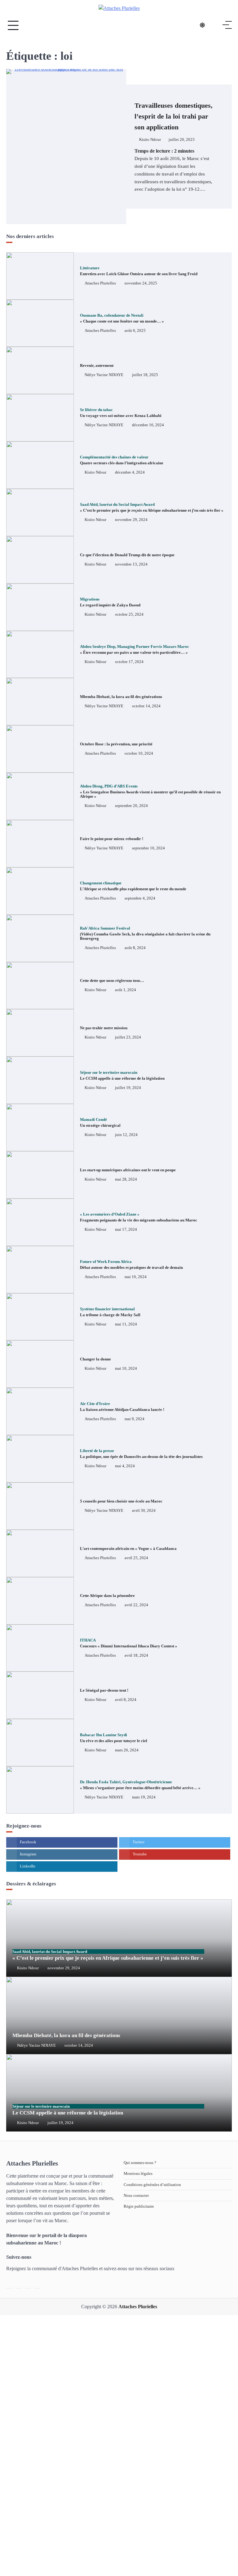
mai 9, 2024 (134, 1419)
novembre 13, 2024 (131, 564)
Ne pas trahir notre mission (104, 1028)
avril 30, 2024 (144, 1511)
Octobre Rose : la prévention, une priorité (116, 744)
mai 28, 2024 (126, 1179)
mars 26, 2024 (127, 1750)
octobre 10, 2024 (139, 753)
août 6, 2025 (135, 331)
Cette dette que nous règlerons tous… (112, 980)
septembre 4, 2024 (140, 898)
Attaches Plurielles (100, 283)
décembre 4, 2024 (130, 472)
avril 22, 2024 (136, 1605)
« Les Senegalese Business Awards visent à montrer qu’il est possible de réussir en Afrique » (150, 791)
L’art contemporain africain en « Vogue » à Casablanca (128, 1548)
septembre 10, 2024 (148, 848)
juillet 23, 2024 (128, 1037)
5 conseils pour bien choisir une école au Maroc (121, 1501)
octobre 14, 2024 (146, 706)
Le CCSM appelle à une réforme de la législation (68, 2110)
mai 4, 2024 (125, 1466)
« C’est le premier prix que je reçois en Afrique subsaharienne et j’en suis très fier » (108, 1955)
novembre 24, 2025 (141, 283)
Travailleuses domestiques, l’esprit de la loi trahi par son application (174, 116)
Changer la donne (95, 1359)
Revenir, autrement (97, 365)
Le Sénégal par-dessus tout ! (104, 1690)
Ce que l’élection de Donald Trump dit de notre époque (127, 555)
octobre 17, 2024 (129, 662)
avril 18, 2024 (136, 1655)
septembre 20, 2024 (131, 806)
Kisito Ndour (150, 140)
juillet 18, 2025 (145, 375)
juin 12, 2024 (126, 1135)
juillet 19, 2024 (128, 1088)
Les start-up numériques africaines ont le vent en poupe (128, 1170)
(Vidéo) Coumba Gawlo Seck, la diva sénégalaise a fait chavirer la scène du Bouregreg (145, 933)
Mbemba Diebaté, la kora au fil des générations (121, 697)
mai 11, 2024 (126, 1324)
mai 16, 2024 (136, 1277)
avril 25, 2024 (136, 1558)
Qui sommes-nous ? (140, 2163)
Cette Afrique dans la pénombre (107, 1596)
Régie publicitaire (139, 2206)
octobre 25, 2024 (129, 614)
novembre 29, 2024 (131, 520)
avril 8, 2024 (126, 1700)
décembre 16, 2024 (148, 425)
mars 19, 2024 (144, 1797)
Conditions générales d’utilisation (152, 2185)
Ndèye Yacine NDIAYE (104, 375)
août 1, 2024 (126, 990)
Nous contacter (136, 2195)
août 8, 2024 (135, 948)
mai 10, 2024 (126, 1368)
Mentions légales (138, 2173)
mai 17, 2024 (126, 1229)
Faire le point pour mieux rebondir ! (112, 839)
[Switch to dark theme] (202, 25)
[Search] (215, 25)
